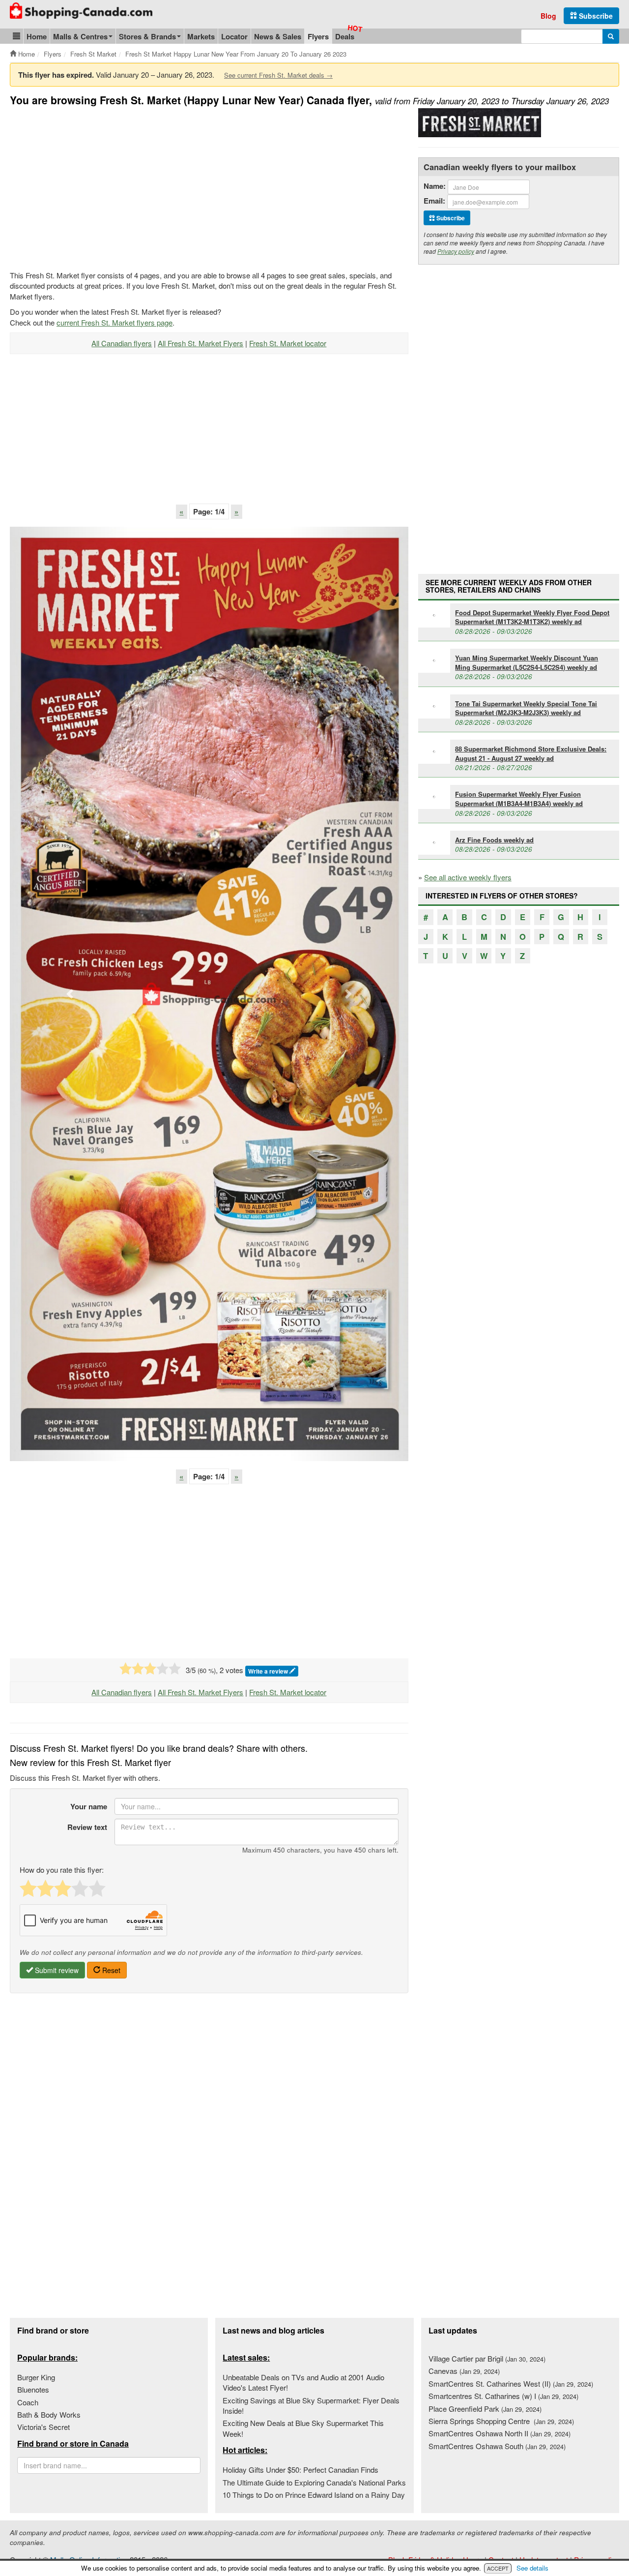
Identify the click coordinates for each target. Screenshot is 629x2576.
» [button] (236, 511)
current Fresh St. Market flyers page (114, 322)
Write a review (269, 1671)
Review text (87, 1827)
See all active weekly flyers (468, 877)
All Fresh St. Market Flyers (200, 343)
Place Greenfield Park (485, 2409)
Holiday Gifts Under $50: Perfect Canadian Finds (300, 2470)
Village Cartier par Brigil (487, 2358)
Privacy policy (456, 251)
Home (37, 36)
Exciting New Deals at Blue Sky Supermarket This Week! (303, 2428)
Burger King (36, 2377)
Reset (110, 1970)
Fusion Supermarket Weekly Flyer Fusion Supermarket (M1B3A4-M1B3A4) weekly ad (519, 799)
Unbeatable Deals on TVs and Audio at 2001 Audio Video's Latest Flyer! (303, 2382)
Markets (201, 36)
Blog (548, 16)
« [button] (181, 511)
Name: (435, 186)
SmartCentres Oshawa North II (500, 2433)
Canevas (464, 2371)
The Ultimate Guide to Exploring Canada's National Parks (314, 2482)
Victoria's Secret (43, 2427)
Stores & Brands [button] (147, 36)
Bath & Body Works (49, 2414)
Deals (345, 36)
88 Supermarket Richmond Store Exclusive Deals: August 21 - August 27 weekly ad (531, 753)
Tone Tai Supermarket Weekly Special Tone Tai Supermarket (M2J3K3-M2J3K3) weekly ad (526, 708)
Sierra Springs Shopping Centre (501, 2421)
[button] (16, 36)
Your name (89, 1806)
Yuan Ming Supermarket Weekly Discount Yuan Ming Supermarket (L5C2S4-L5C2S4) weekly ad (527, 662)
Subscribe (595, 16)
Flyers (318, 36)
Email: (434, 201)
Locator (234, 36)
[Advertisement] (92, 187)
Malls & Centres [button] (80, 36)
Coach (28, 2402)
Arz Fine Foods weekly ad (494, 840)
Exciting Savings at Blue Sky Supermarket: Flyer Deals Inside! (311, 2405)
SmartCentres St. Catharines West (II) (511, 2383)
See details (532, 2568)
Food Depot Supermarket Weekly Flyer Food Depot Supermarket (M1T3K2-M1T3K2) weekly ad (532, 617)
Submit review (56, 1970)
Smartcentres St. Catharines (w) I (503, 2396)
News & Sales (278, 36)
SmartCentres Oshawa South (497, 2446)
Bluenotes (33, 2389)
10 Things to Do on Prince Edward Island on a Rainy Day (314, 2495)
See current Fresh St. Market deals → (278, 75)
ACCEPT (498, 2568)
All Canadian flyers (122, 343)
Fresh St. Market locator (288, 343)
